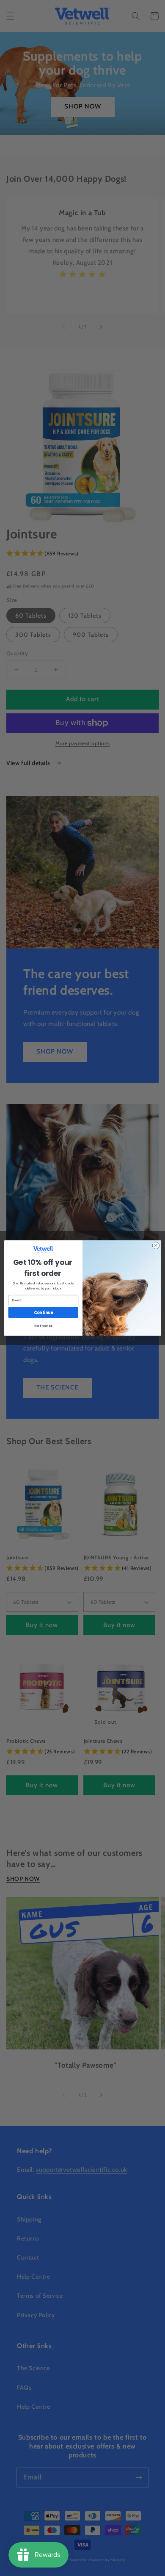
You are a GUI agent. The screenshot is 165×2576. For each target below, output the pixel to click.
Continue (43, 1313)
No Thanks (43, 1326)
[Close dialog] (156, 1246)
